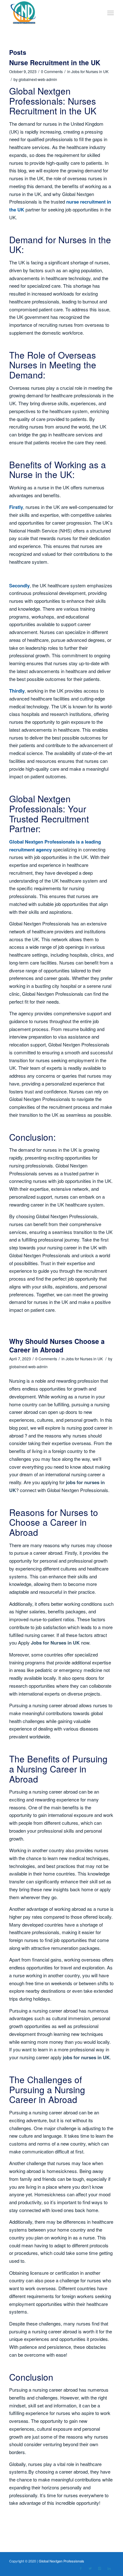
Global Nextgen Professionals (61, 2561)
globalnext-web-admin (38, 79)
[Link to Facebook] (81, 2568)
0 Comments (52, 71)
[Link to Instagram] (100, 2568)
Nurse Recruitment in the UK (55, 62)
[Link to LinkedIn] (109, 2568)
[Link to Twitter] (90, 2568)
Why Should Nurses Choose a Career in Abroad (57, 1345)
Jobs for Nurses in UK (90, 71)
